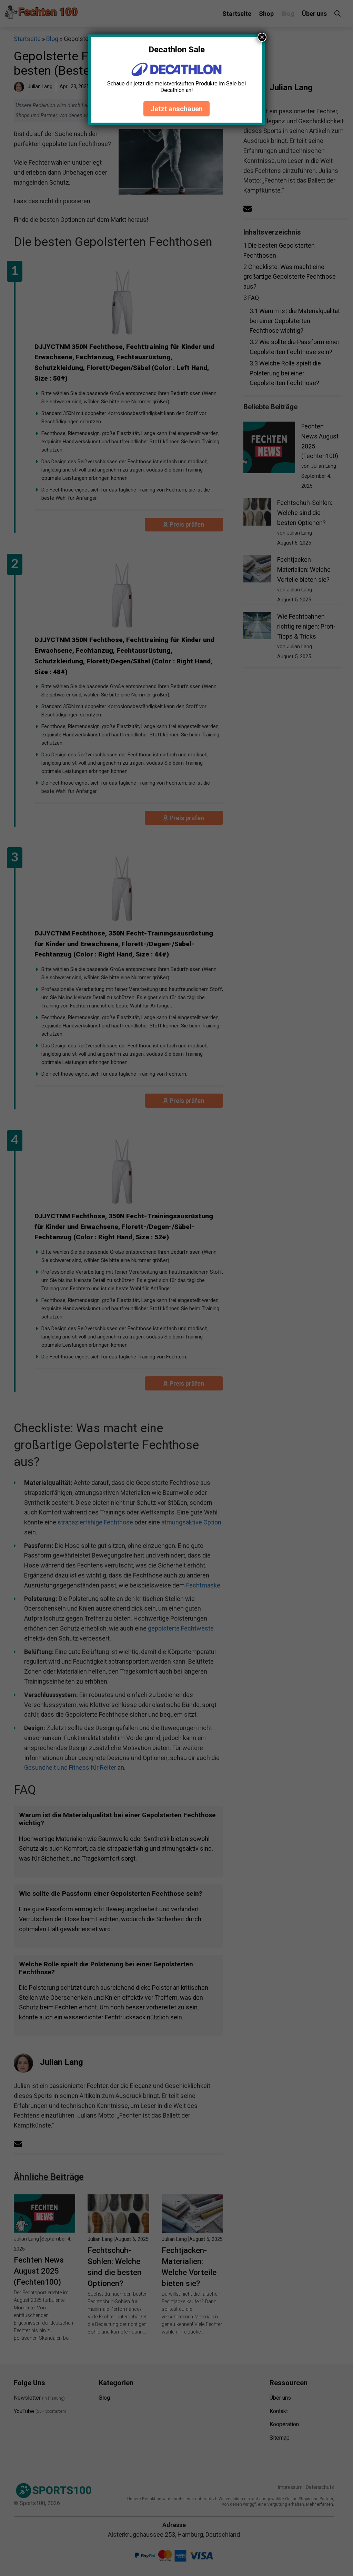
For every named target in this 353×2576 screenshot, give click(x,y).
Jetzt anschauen (176, 109)
